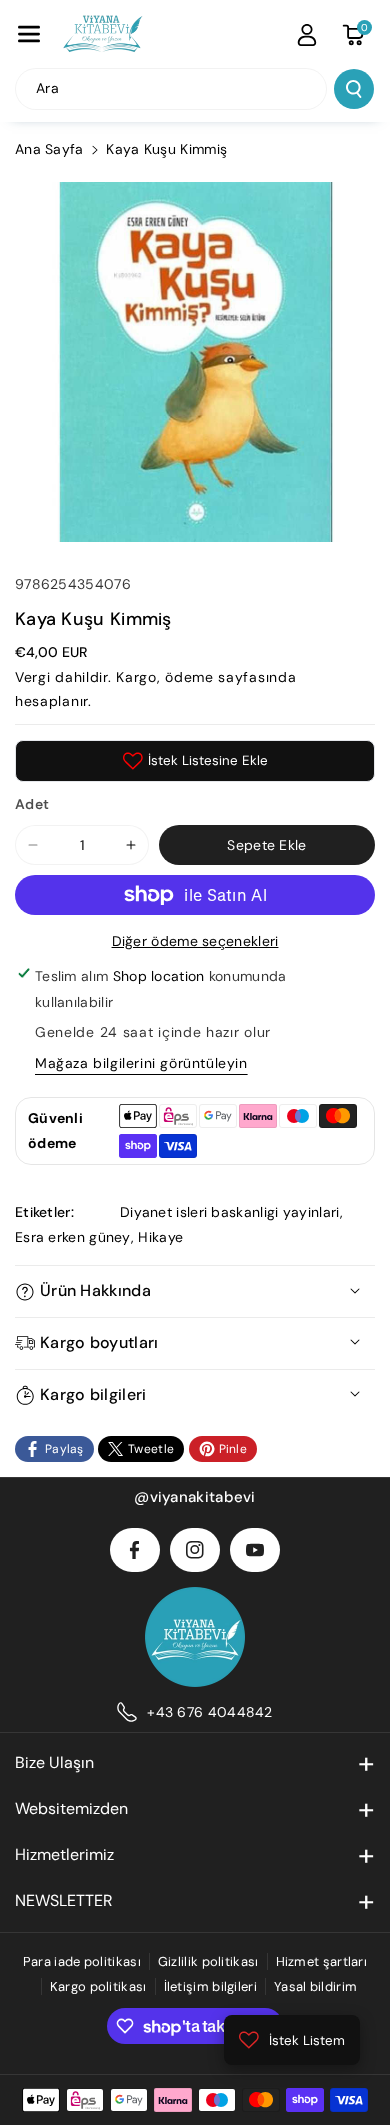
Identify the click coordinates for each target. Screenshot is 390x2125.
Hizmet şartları (322, 1961)
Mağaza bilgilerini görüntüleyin (141, 1063)
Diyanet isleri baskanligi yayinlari (230, 1212)
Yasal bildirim (315, 1986)
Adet (32, 804)
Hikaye (160, 1237)
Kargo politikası (98, 1986)
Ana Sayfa (49, 149)
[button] (29, 34)
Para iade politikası (82, 1961)
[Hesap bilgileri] (307, 35)
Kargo (136, 677)
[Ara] (354, 89)
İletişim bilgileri (210, 1986)
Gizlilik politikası (208, 1961)
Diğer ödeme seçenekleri (195, 941)
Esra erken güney (73, 1237)
